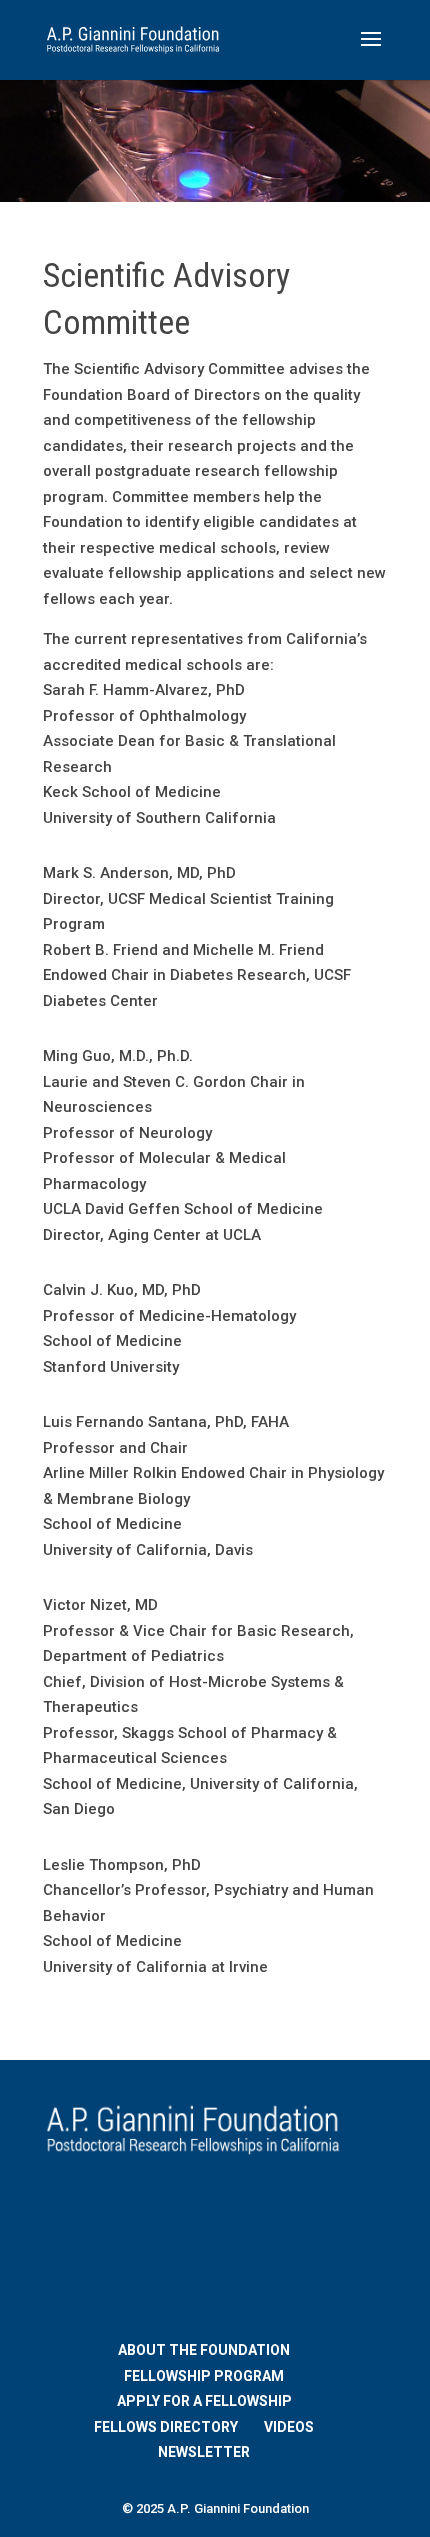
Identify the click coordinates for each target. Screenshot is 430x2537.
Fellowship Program (204, 2376)
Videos (289, 2427)
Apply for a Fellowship (204, 2401)
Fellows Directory (166, 2427)
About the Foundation (204, 2350)
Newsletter (204, 2452)
